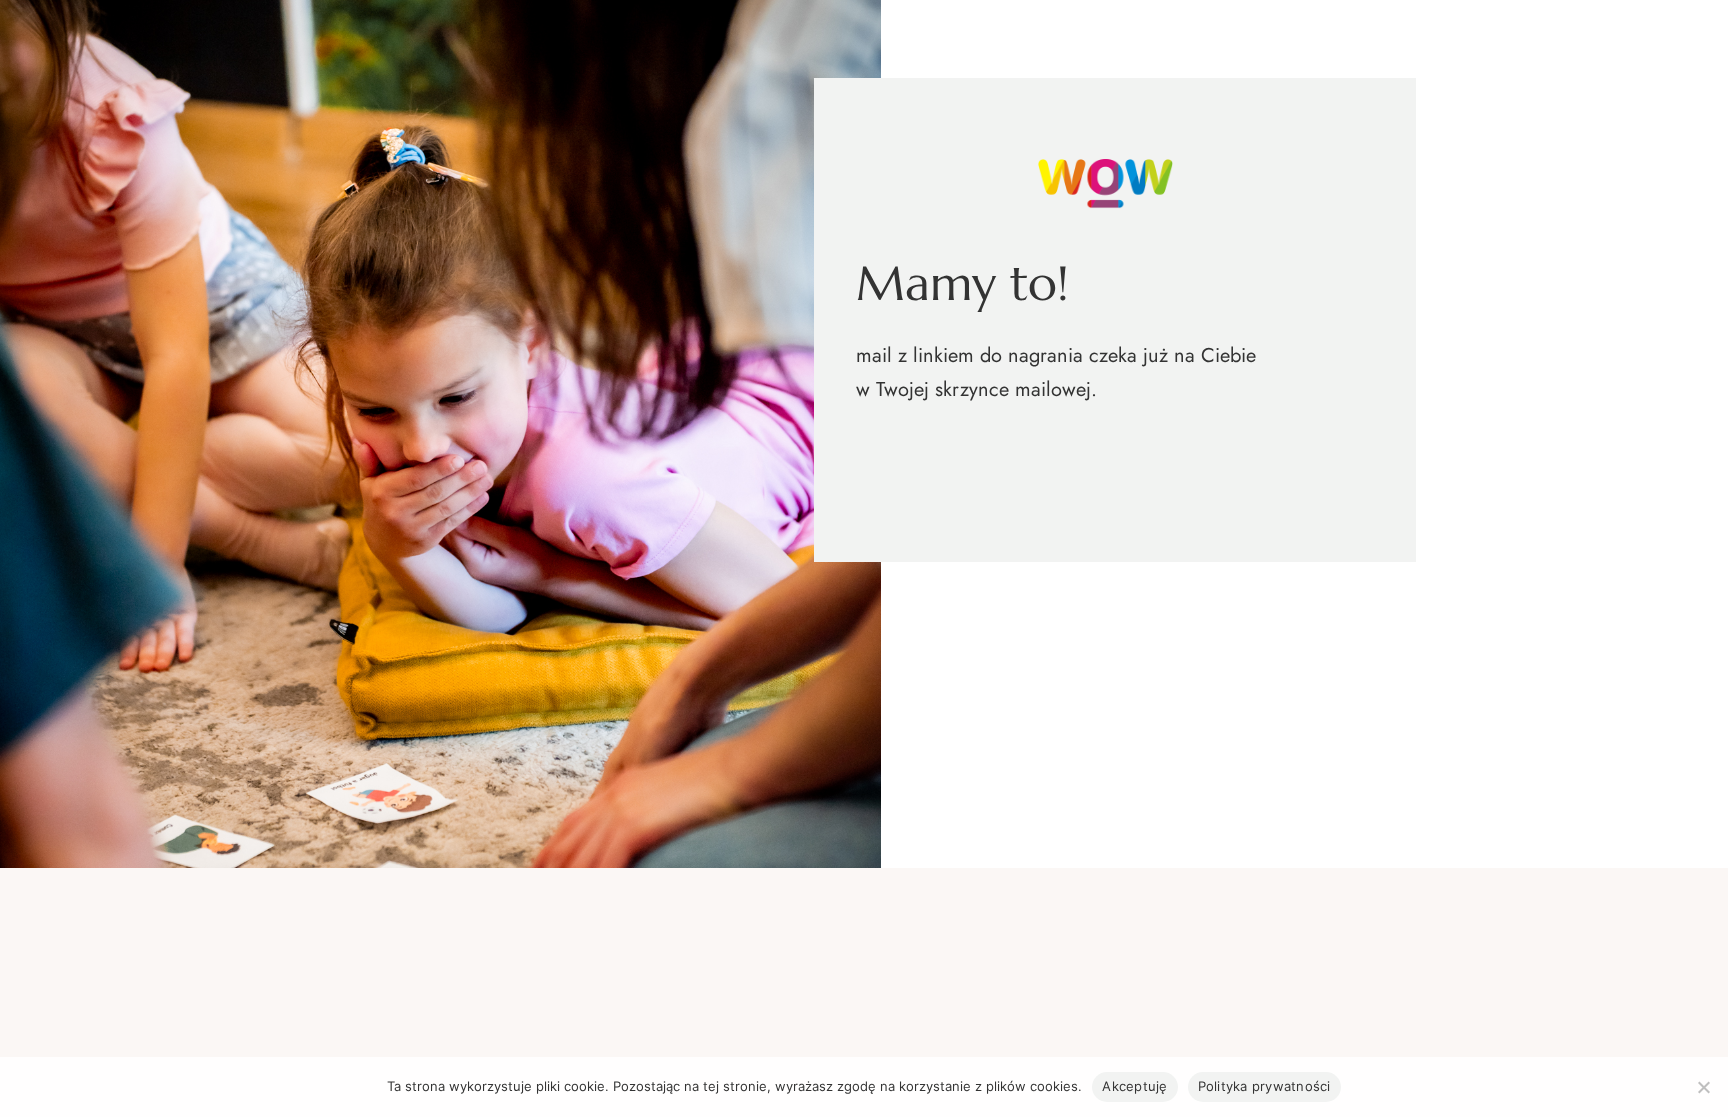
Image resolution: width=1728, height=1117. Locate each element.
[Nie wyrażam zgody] (1703, 1087)
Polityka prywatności (1264, 1086)
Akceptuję (1134, 1086)
